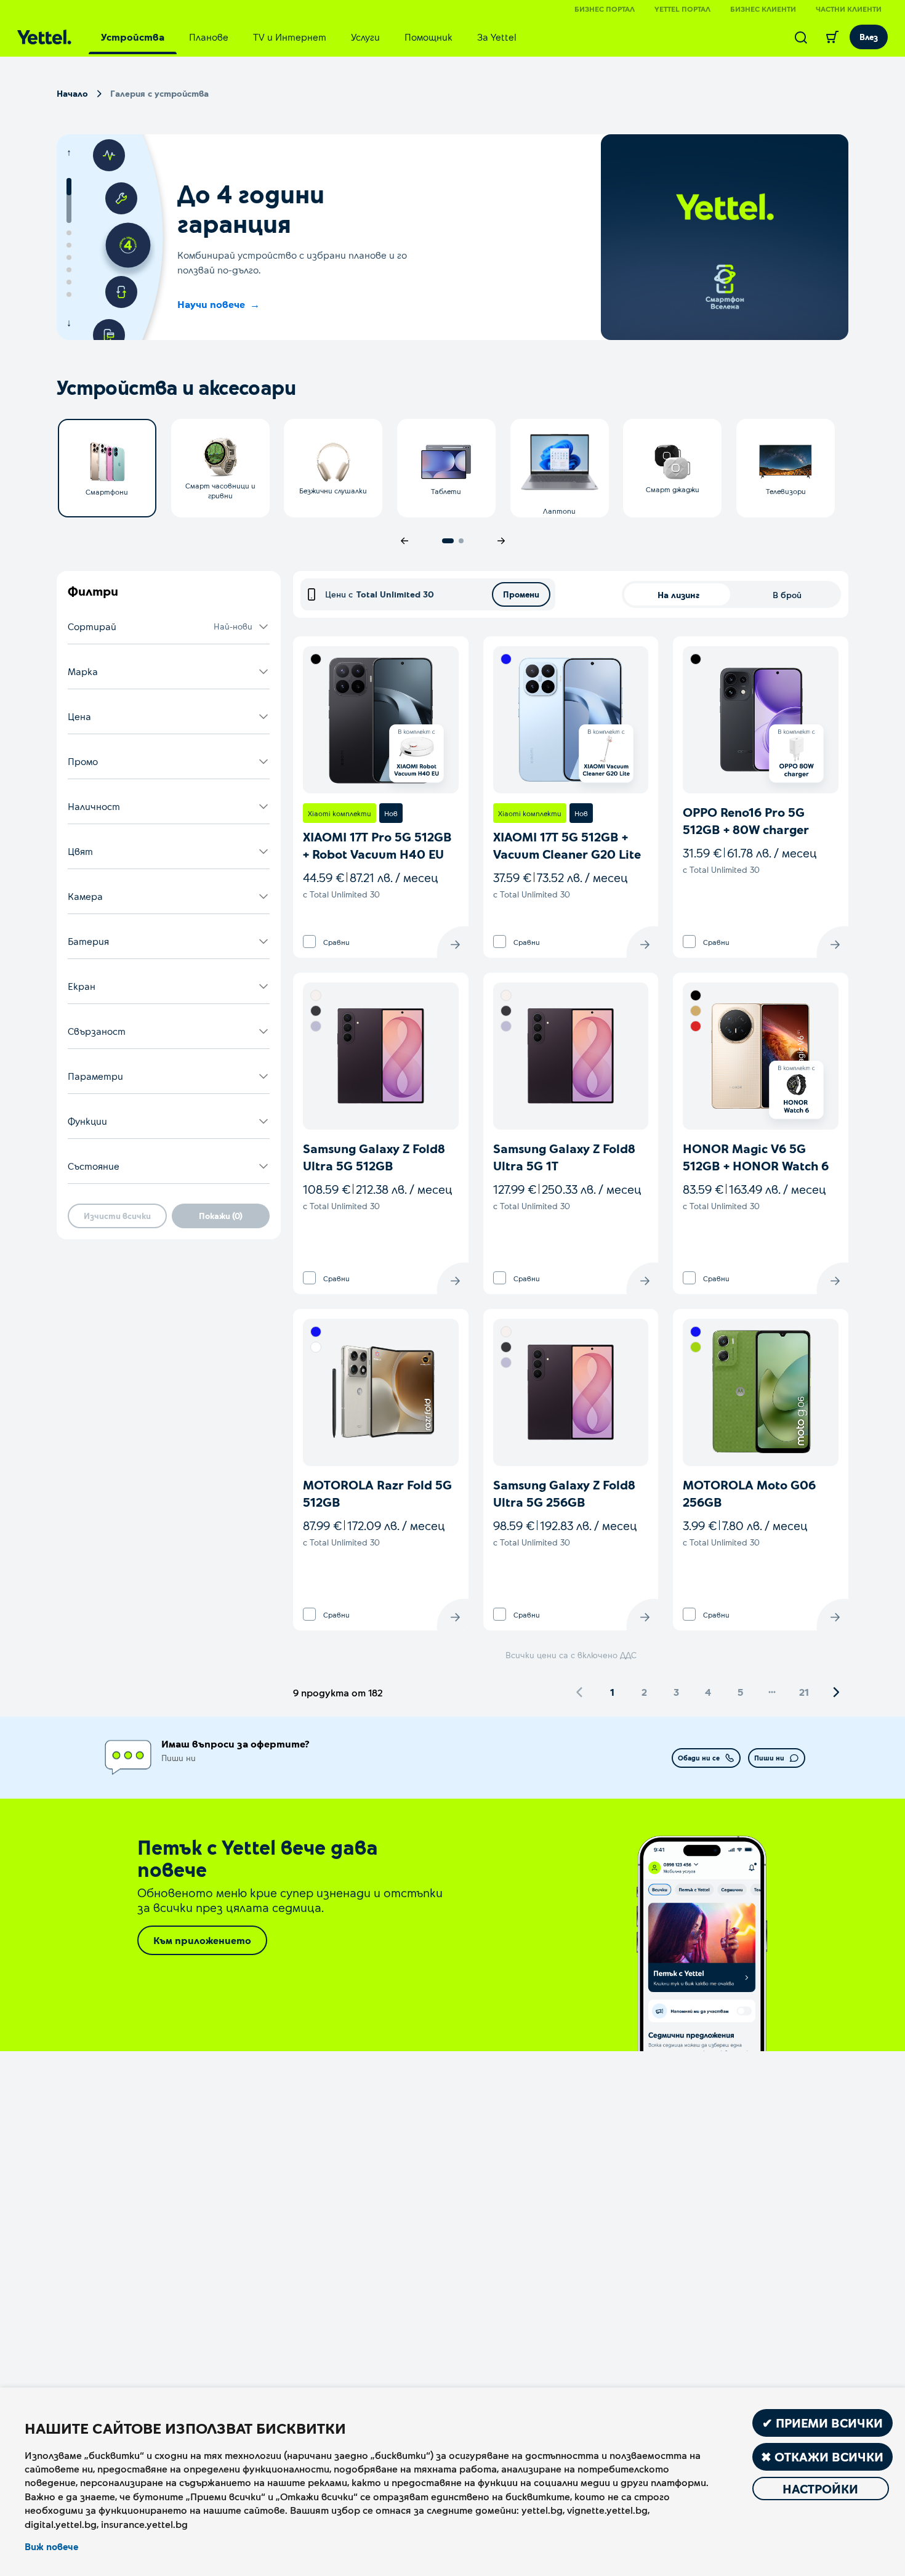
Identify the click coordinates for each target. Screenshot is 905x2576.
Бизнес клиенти (763, 9)
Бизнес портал (605, 9)
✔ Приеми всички (823, 2423)
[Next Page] (836, 1692)
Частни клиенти (849, 9)
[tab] (133, 37)
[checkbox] (309, 942)
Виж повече (51, 2546)
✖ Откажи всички (822, 2457)
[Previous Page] (580, 1692)
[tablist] (309, 37)
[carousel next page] (501, 541)
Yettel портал (682, 9)
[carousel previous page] (404, 541)
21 (804, 1692)
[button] (169, 627)
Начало (72, 93)
